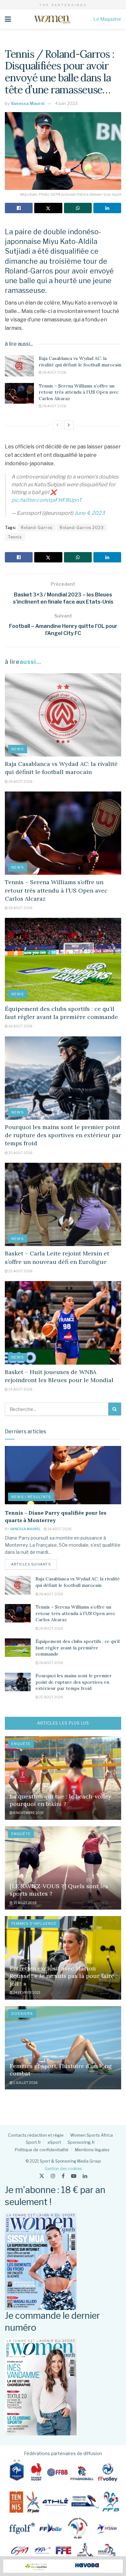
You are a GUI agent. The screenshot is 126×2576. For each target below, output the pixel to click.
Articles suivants (34, 1564)
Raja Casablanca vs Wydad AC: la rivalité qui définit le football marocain (80, 362)
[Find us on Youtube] (74, 2176)
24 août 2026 (20, 1389)
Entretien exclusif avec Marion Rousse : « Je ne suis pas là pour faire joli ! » (62, 1976)
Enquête (21, 1744)
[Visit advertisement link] (63, 2566)
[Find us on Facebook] (63, 2176)
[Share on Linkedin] (107, 208)
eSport (54, 2142)
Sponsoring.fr (81, 2142)
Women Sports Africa (91, 2135)
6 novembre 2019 (28, 1813)
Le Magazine (107, 19)
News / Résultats (31, 1497)
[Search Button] (115, 1409)
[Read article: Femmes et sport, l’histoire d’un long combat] (63, 2048)
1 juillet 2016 (25, 2083)
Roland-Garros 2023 (82, 528)
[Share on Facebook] (19, 208)
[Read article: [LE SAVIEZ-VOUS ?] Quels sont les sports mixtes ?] (63, 1868)
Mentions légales (92, 2150)
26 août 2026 (54, 372)
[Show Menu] (8, 19)
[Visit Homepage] (52, 19)
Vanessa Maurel (28, 103)
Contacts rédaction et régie (36, 2135)
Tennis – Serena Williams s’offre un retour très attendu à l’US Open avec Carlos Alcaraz (79, 392)
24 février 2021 (26, 1993)
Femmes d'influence (34, 1923)
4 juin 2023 (66, 103)
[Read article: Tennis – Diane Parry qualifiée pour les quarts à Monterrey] (63, 1475)
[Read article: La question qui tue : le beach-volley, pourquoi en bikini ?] (63, 1778)
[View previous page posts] (58, 425)
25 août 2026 (20, 1153)
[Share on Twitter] (48, 208)
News (18, 749)
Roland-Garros (37, 528)
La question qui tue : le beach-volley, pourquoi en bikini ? (61, 1800)
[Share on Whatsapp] (78, 208)
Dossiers (22, 2014)
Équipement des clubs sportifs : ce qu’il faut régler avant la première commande (78, 1648)
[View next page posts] (69, 425)
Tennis (15, 537)
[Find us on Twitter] (42, 2176)
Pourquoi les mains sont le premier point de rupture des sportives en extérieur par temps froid (63, 1135)
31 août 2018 (25, 1903)
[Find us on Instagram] (53, 2176)
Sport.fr (33, 2142)
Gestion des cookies (63, 2169)
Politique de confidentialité (42, 2150)
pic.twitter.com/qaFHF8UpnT (47, 500)
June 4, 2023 (89, 513)
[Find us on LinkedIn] (85, 2176)
